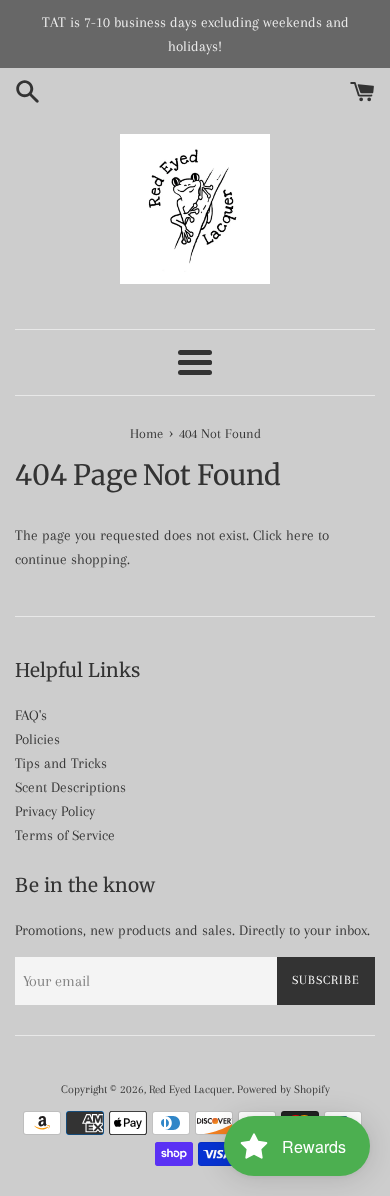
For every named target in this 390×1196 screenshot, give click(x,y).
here (300, 535)
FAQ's (31, 715)
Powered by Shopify (283, 1089)
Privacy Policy (55, 811)
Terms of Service (65, 835)
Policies (37, 739)
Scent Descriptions (70, 787)
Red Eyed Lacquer (190, 1089)
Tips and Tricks (61, 763)
